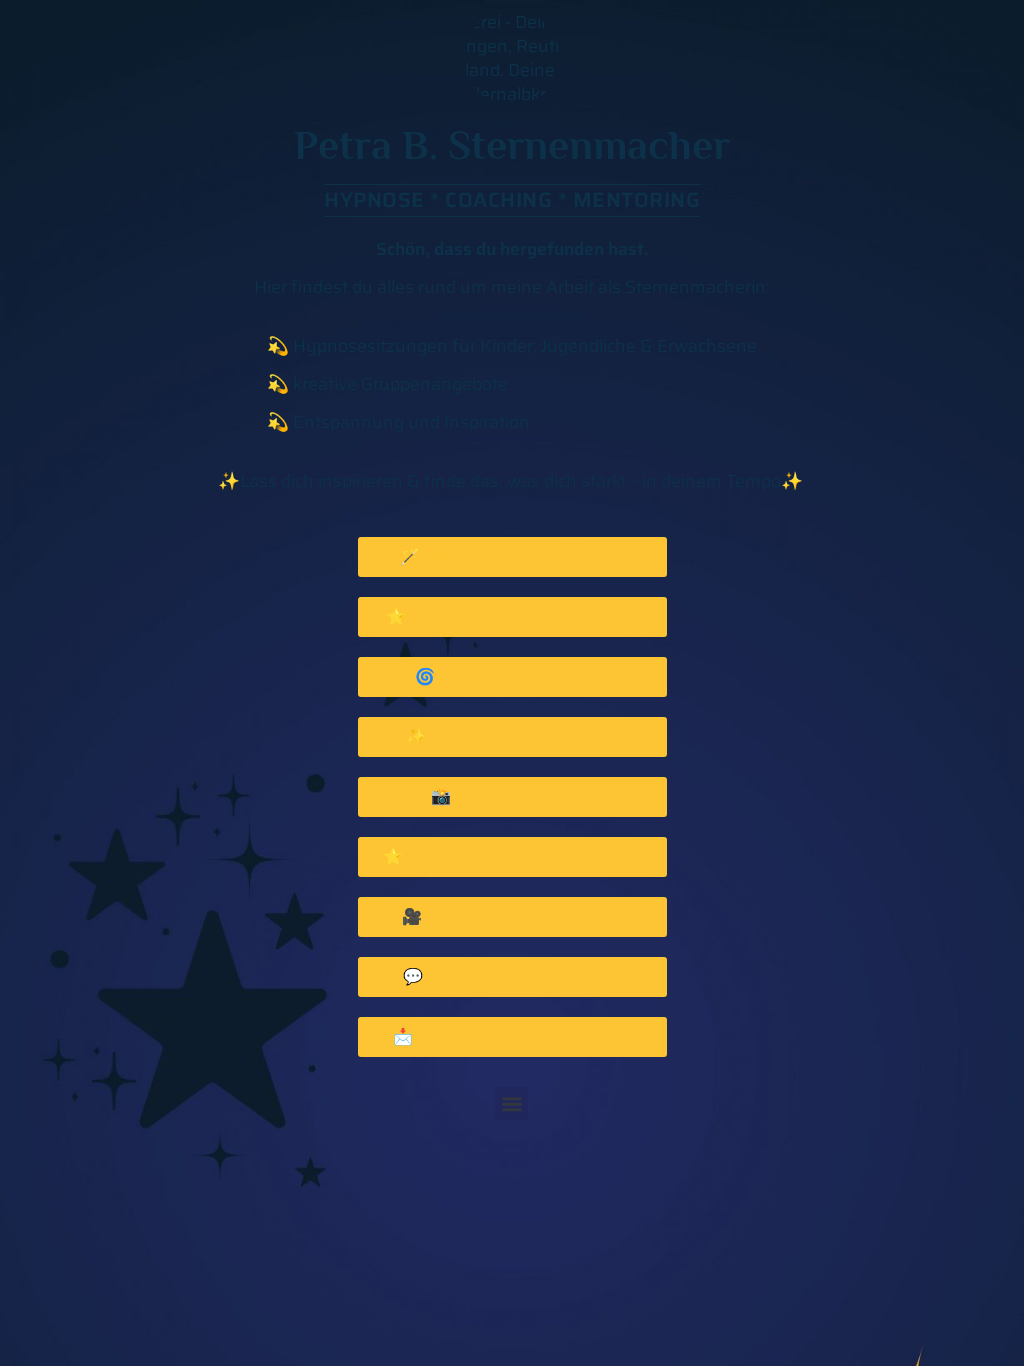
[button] (511, 1103)
